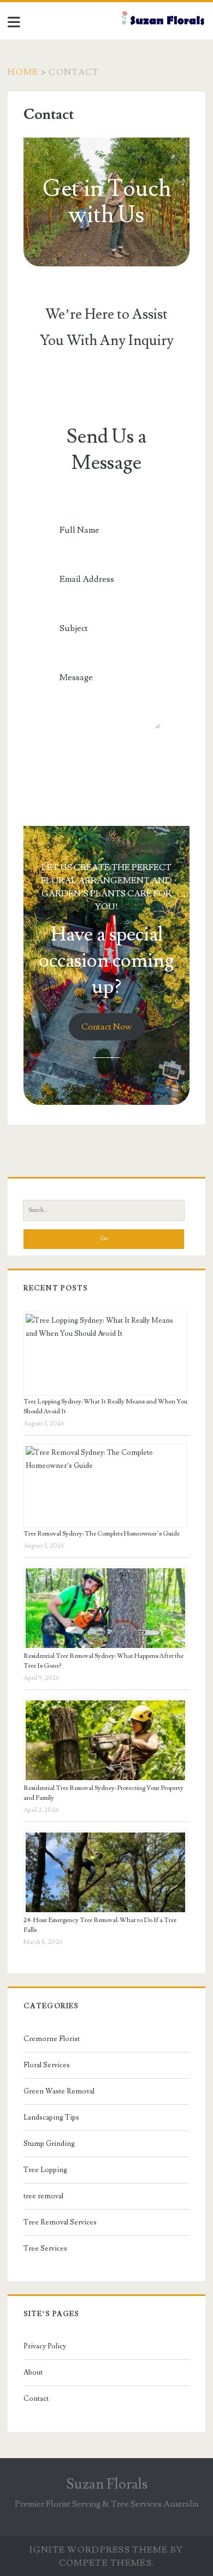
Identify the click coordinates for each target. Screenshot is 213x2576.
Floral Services (47, 2065)
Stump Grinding (49, 2144)
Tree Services (45, 2248)
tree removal (43, 2196)
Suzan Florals (107, 2484)
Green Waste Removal (59, 2091)
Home (23, 72)
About (33, 2372)
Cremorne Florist (52, 2039)
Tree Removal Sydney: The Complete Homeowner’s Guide (102, 1534)
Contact (36, 2399)
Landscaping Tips (51, 2117)
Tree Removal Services (60, 2222)
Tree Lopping (45, 2170)
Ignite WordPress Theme (99, 2550)
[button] (107, 1027)
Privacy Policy (45, 2346)
